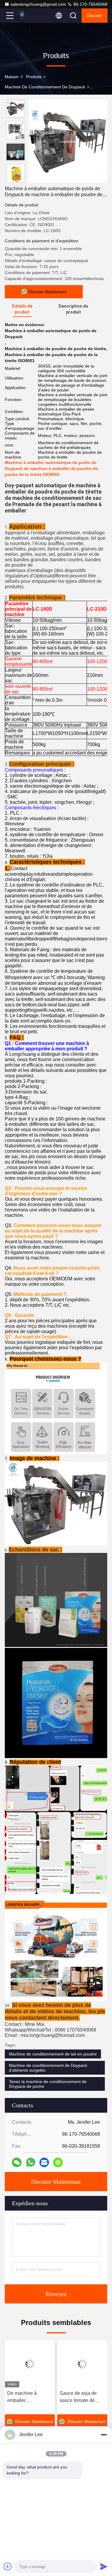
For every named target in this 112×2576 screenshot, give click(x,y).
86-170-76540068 (90, 4)
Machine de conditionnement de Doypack (45, 87)
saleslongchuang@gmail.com (38, 4)
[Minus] (104, 2435)
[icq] (58, 2162)
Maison (12, 77)
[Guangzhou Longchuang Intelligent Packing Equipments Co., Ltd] (30, 16)
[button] (17, 180)
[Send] (104, 2566)
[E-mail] (44, 2162)
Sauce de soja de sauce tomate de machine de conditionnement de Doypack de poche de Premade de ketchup (81, 2397)
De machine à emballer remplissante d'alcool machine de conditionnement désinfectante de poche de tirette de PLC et (30, 2397)
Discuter (95, 16)
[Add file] (8, 2566)
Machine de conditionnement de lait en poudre (53, 2054)
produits (34, 77)
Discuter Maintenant (56, 2182)
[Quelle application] (31, 2162)
